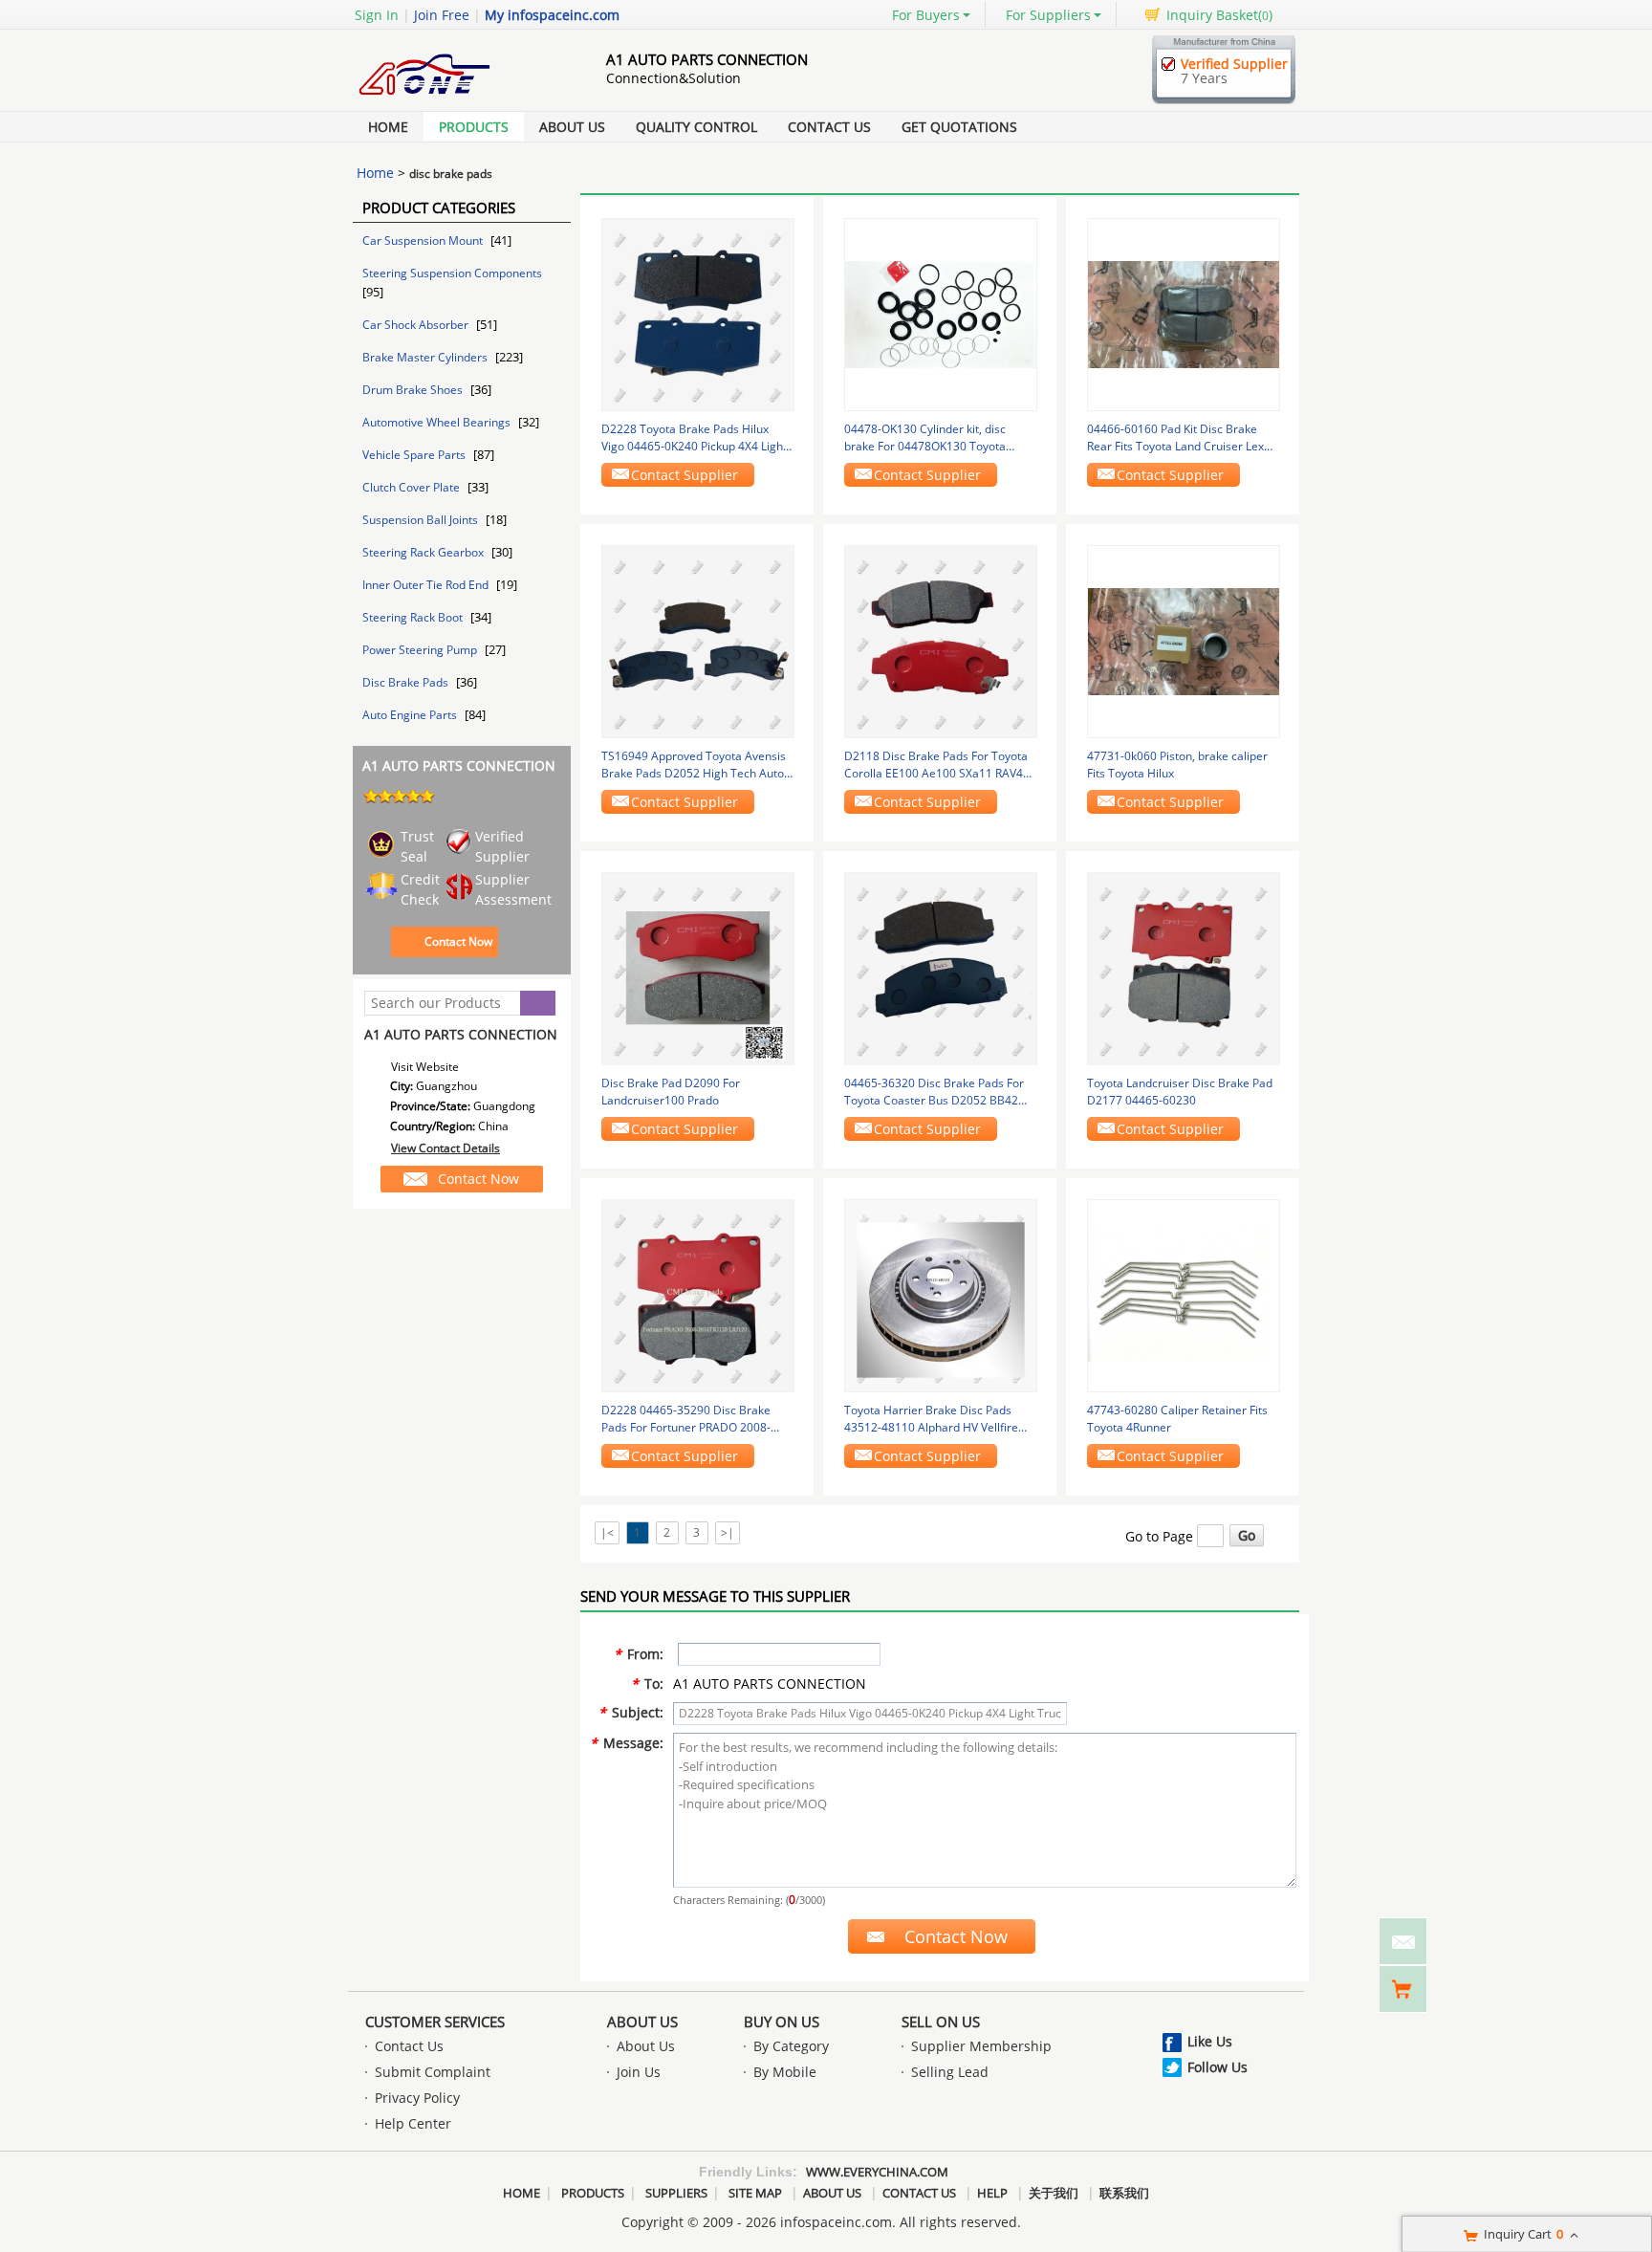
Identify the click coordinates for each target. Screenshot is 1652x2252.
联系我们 (1124, 2193)
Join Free (442, 15)
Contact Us (829, 127)
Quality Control (696, 127)
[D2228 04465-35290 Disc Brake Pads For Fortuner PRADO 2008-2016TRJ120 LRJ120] (698, 1294)
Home (388, 127)
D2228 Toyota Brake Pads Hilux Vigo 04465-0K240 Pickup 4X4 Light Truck (694, 438)
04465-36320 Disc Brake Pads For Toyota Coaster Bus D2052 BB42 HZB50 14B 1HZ (934, 1092)
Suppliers (676, 2193)
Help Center (413, 2123)
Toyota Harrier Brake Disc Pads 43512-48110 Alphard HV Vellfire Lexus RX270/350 (931, 1419)
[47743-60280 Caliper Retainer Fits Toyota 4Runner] (1184, 1294)
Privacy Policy (417, 2098)
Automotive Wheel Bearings (438, 422)
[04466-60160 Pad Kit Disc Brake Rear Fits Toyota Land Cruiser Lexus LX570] (1184, 313)
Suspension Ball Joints (422, 520)
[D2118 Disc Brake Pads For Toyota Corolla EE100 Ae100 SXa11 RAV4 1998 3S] (941, 640)
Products (474, 127)
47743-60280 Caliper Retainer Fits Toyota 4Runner (1177, 1419)
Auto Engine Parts (411, 715)
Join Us (639, 2072)
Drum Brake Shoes (414, 390)
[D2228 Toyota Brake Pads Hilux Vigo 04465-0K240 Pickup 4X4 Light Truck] (698, 313)
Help (992, 2193)
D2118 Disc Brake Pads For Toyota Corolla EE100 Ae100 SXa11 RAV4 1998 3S (936, 765)
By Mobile (785, 2072)
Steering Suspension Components (452, 273)
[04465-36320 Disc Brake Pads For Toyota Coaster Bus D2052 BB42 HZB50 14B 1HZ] (941, 967)
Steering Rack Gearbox (424, 552)
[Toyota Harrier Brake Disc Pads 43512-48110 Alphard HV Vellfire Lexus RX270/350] (941, 1294)
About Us (572, 127)
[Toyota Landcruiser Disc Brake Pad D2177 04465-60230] (1184, 967)
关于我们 (1054, 2193)
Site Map (755, 2193)
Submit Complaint (433, 2072)
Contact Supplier (685, 475)
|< (607, 1532)
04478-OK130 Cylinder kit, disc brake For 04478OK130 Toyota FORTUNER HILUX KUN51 (925, 438)
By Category (791, 2046)
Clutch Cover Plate (413, 487)
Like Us (1210, 2041)
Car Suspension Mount (424, 241)
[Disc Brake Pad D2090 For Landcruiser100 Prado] (698, 967)
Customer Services (435, 2022)
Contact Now (458, 941)
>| (728, 1532)
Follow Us (1217, 2067)
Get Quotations (959, 127)
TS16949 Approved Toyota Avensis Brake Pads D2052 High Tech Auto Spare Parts (694, 765)
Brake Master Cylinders (426, 357)
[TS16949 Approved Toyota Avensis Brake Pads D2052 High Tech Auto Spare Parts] (698, 640)
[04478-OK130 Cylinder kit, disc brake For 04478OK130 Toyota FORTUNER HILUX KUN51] (941, 313)
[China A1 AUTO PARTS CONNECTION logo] (458, 99)
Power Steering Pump (421, 650)
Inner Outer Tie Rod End (427, 585)
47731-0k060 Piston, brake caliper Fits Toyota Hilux (1177, 765)
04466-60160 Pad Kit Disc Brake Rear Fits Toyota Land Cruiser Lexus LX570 (1182, 438)
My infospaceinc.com (552, 15)
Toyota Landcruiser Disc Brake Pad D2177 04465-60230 (1180, 1092)
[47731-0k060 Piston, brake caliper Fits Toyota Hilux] (1184, 640)
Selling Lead (950, 2072)
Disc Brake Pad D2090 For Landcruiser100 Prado (671, 1092)
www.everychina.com (877, 2172)
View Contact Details (446, 1148)
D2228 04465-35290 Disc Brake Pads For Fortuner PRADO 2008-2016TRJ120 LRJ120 (686, 1419)
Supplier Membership (981, 2046)
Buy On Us (782, 2022)
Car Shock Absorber (417, 325)
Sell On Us (941, 2022)
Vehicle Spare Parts (415, 455)
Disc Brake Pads (407, 682)
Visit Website (425, 1067)
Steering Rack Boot (414, 617)
